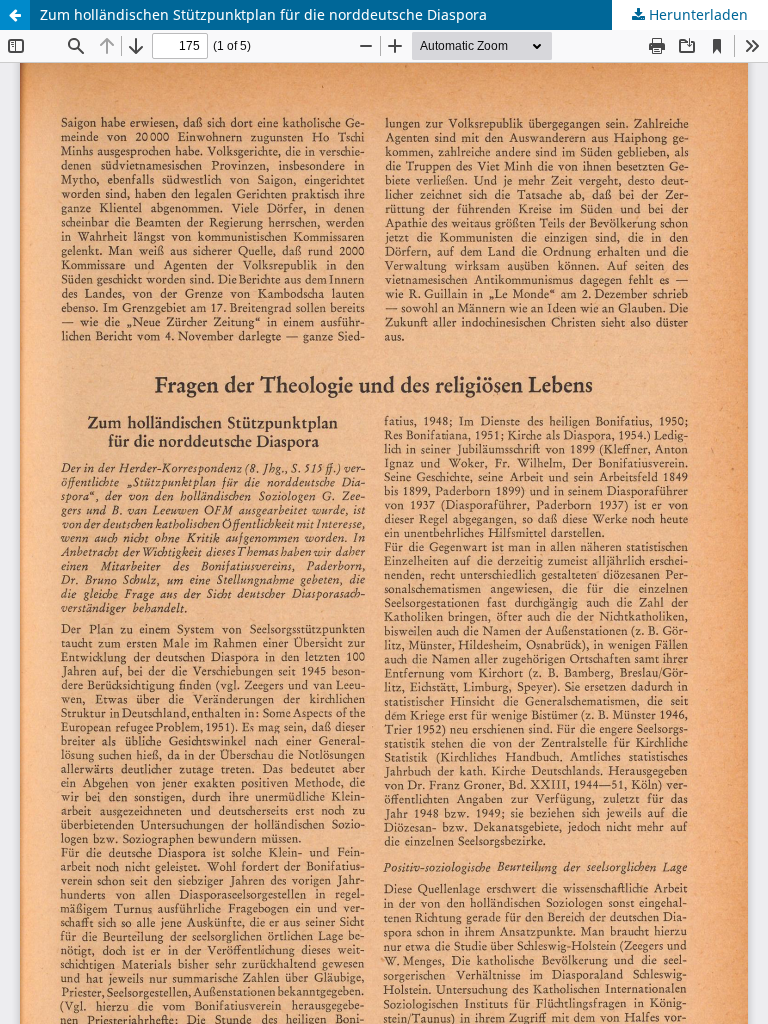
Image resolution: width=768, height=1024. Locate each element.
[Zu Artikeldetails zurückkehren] (15, 15)
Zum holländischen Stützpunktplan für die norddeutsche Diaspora (263, 14)
